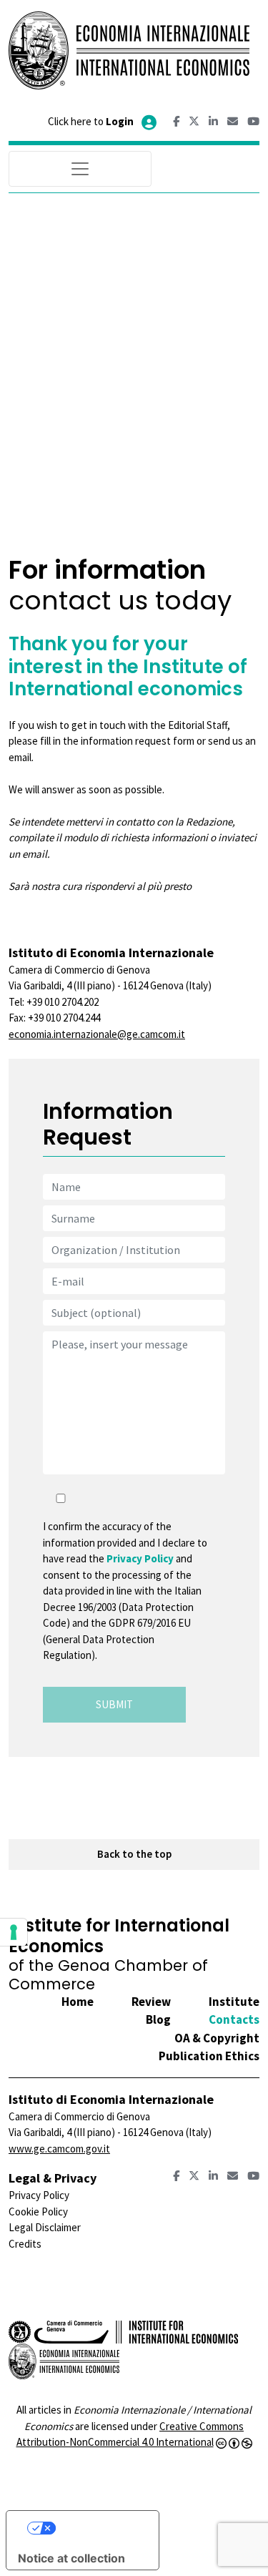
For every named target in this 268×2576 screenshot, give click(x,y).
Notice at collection (71, 2558)
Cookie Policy (38, 2212)
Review (151, 2002)
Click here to (91, 121)
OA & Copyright (217, 2038)
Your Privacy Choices (96, 2528)
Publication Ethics (209, 2056)
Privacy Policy (140, 1558)
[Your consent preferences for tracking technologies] (14, 1932)
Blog (158, 2019)
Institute (234, 2002)
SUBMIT (114, 1704)
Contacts (234, 2019)
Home (78, 2002)
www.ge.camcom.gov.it (59, 2149)
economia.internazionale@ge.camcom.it (97, 1034)
